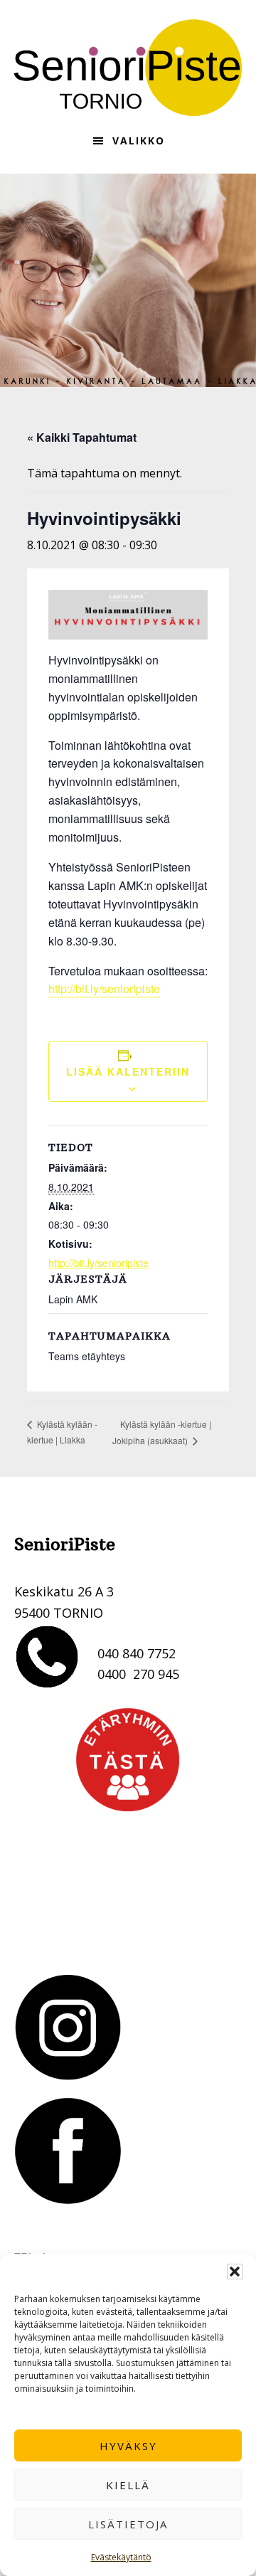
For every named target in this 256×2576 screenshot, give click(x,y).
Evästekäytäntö (121, 2557)
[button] (235, 2272)
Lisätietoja (128, 2524)
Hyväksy (128, 2446)
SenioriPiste (128, 68)
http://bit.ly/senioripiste (104, 988)
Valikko (139, 141)
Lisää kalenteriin (128, 1071)
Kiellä (128, 2485)
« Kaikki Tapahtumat (82, 437)
